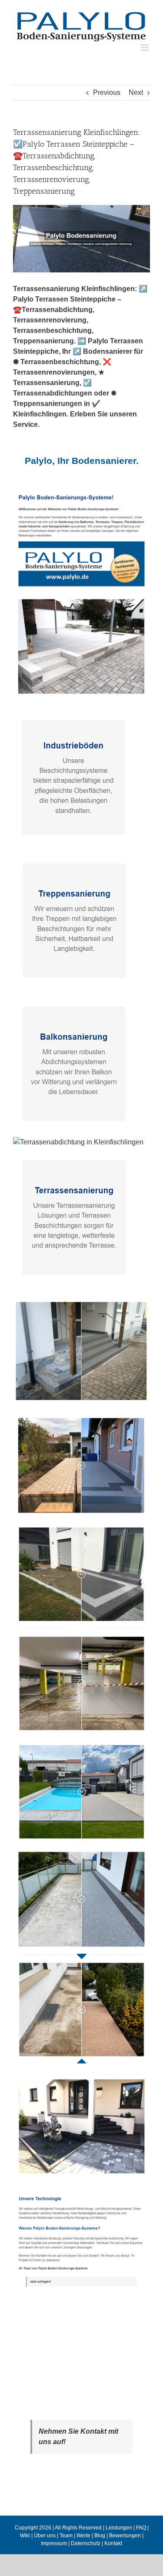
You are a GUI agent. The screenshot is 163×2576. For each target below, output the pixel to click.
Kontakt (113, 2543)
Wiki (25, 2536)
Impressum (54, 2543)
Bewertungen (125, 2536)
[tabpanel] (81, 1396)
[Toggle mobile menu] (145, 48)
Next (136, 92)
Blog (100, 2536)
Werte (83, 2536)
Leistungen (119, 2528)
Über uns (45, 2536)
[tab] (81, 461)
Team (66, 2536)
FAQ (141, 2528)
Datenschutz (86, 2543)
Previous (107, 92)
